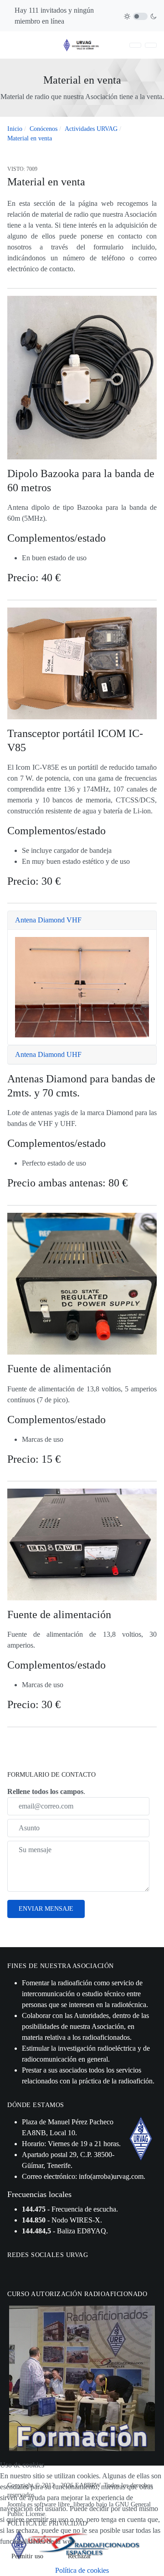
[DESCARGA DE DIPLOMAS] (135, 45)
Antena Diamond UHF (48, 1054)
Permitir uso (27, 2556)
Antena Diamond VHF (48, 920)
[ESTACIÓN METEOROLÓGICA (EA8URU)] (151, 45)
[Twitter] (25, 2271)
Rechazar (79, 2556)
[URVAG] (82, 44)
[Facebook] (13, 2271)
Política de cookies (82, 2570)
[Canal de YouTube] (36, 2271)
